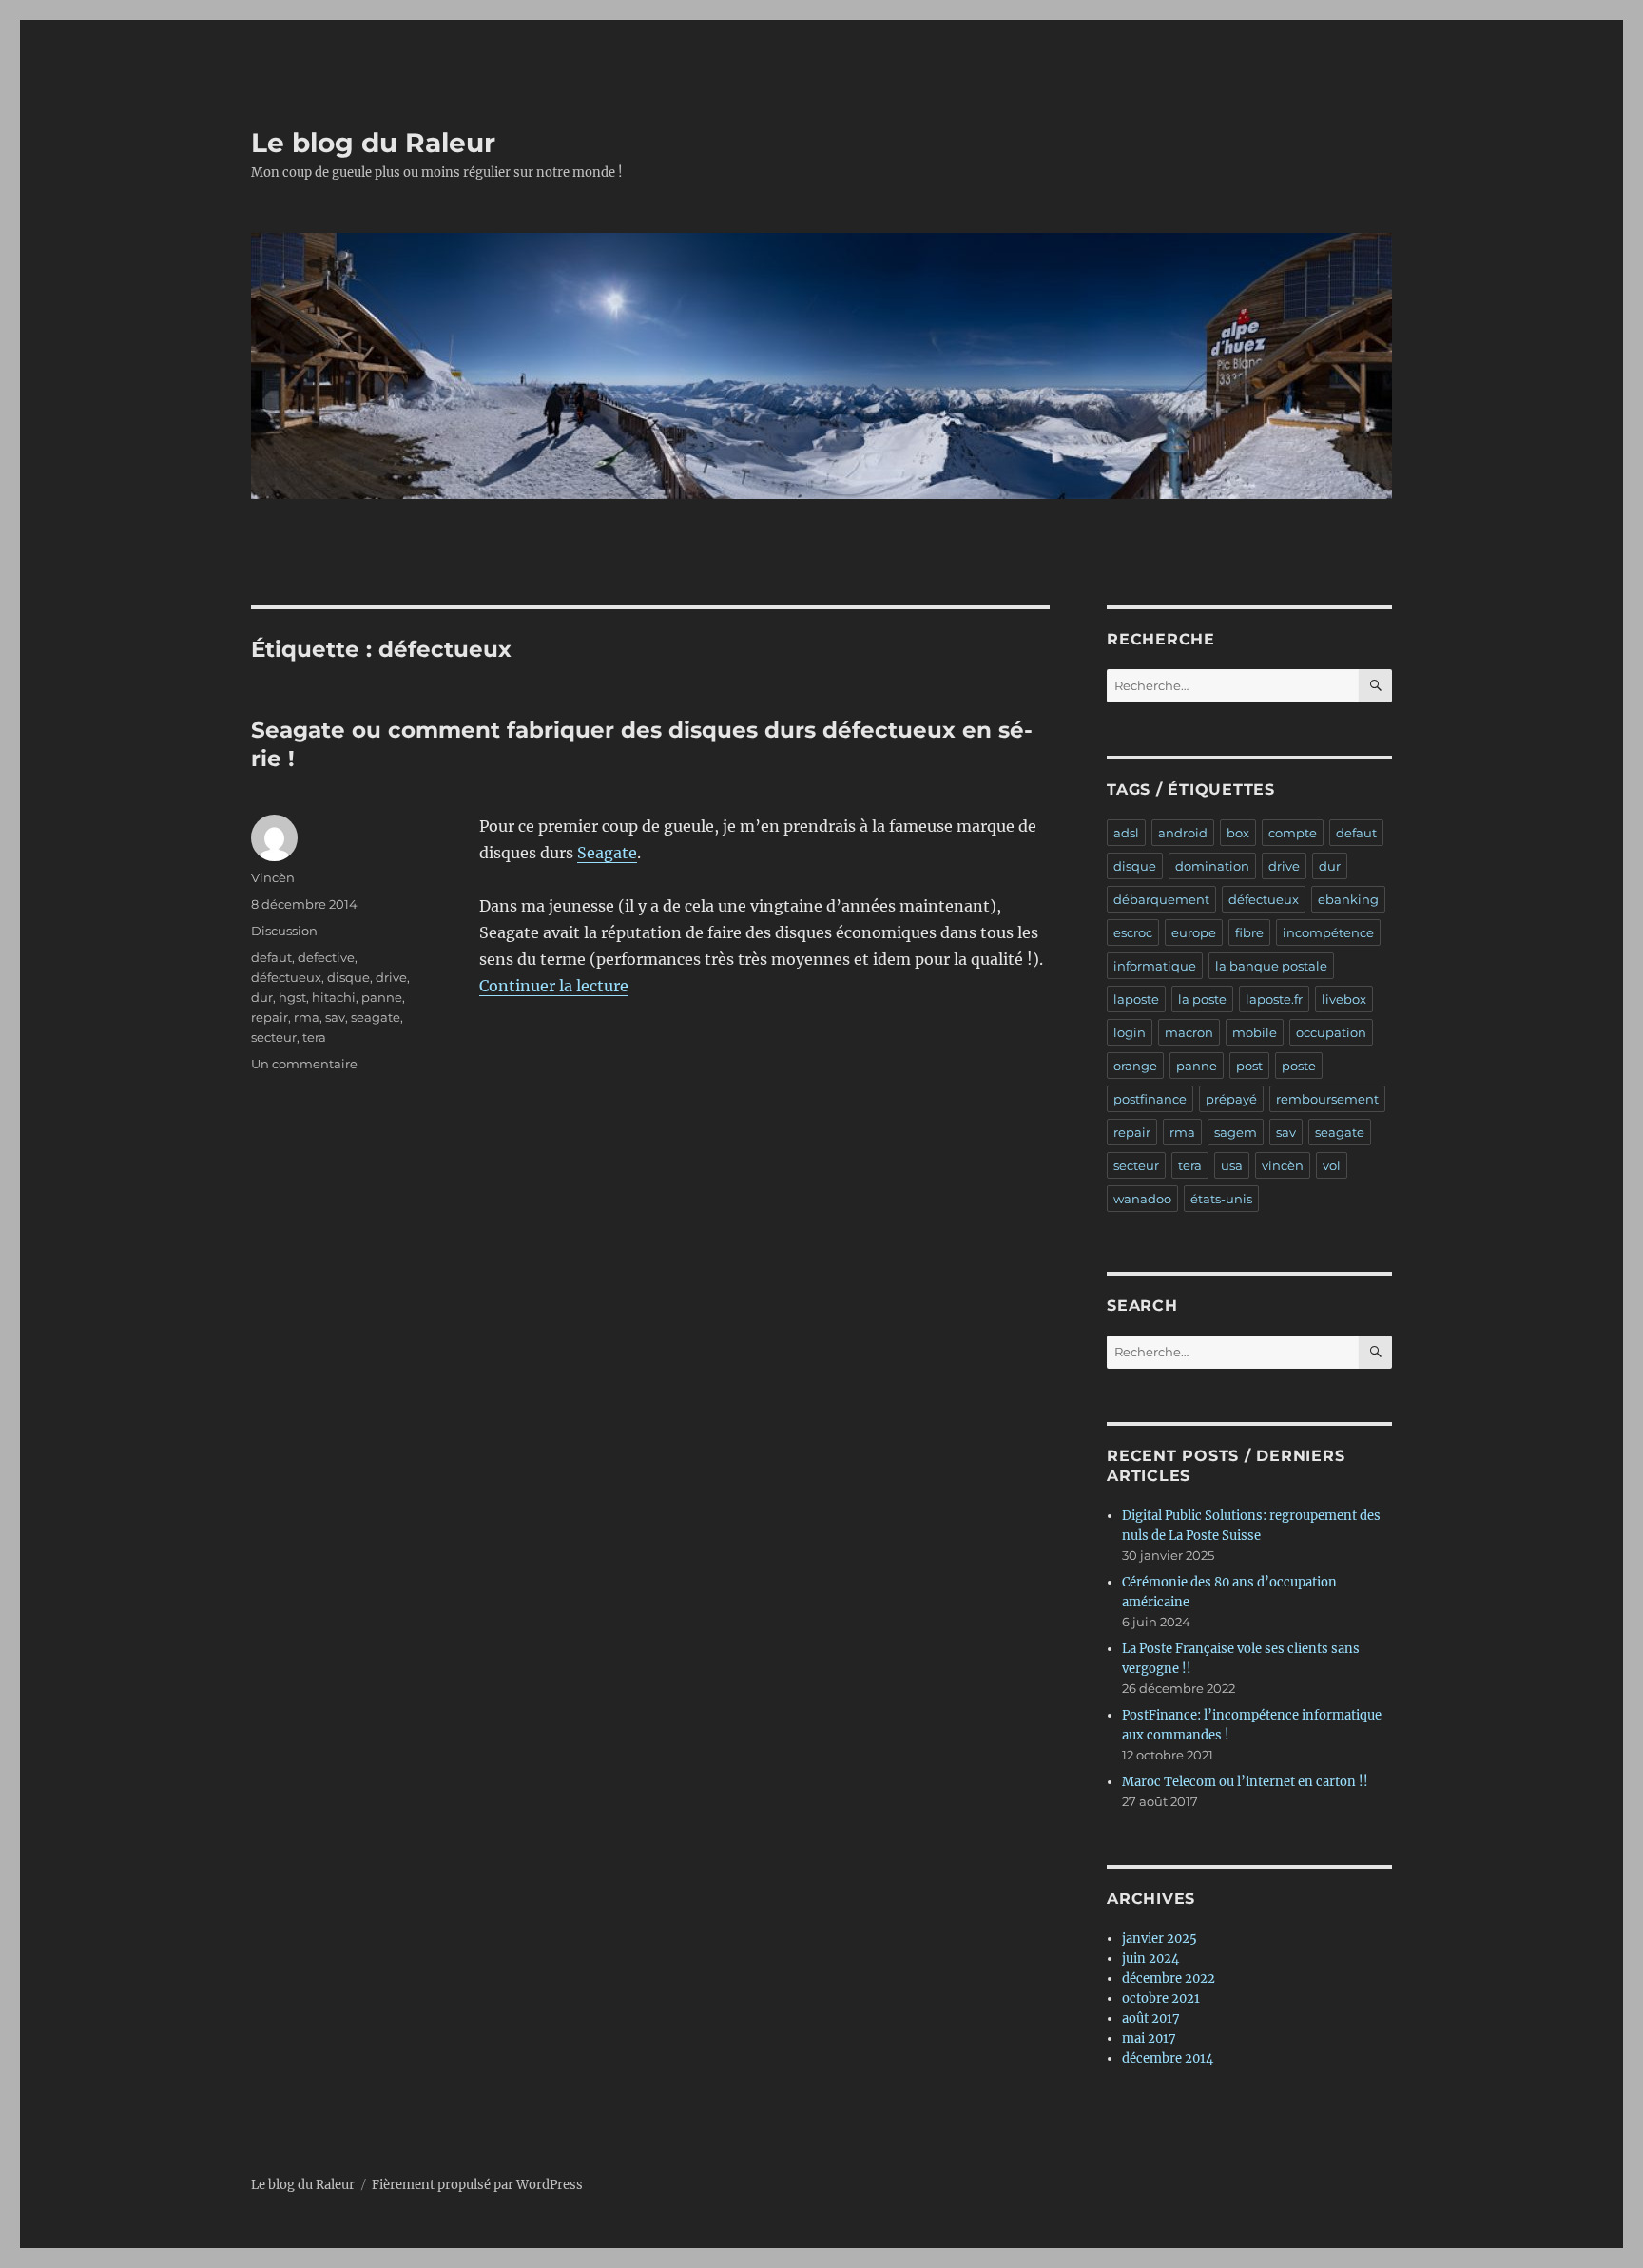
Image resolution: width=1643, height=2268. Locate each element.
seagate (376, 1017)
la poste (1202, 999)
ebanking (1348, 899)
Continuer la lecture (554, 986)
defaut (271, 957)
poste (1299, 1066)
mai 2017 (1149, 2038)
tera (314, 1037)
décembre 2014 (1168, 2058)
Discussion (284, 931)
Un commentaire (304, 1064)
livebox (1344, 999)
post (1249, 1066)
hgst (292, 997)
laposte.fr (1274, 999)
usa (1232, 1165)
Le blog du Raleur (373, 143)
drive (391, 977)
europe (1194, 932)
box (1238, 833)
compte (1293, 833)
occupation (1331, 1032)
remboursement (1327, 1099)
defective (326, 957)
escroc (1133, 932)
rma (307, 1017)
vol (1332, 1165)
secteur (274, 1037)
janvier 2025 (1160, 1939)
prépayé (1231, 1099)
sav (335, 1017)
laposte (1136, 999)
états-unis (1221, 1199)
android (1183, 833)
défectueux (286, 977)
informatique (1155, 966)
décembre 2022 (1169, 1979)
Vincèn (273, 877)
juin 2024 (1150, 1959)
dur (262, 997)
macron (1189, 1032)
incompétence (1328, 932)
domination (1212, 866)
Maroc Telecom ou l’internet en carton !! (1245, 1782)
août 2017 (1151, 2018)
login (1130, 1032)
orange (1135, 1066)
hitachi (334, 997)
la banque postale (1271, 966)
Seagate (607, 853)
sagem (1236, 1132)
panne (382, 997)
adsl (1126, 833)
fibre (1249, 932)
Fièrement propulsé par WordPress (477, 2185)
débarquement (1161, 899)
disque (348, 977)
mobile (1255, 1032)
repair (270, 1017)
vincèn (1283, 1165)
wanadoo (1142, 1199)
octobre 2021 (1161, 1999)
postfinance (1150, 1099)
